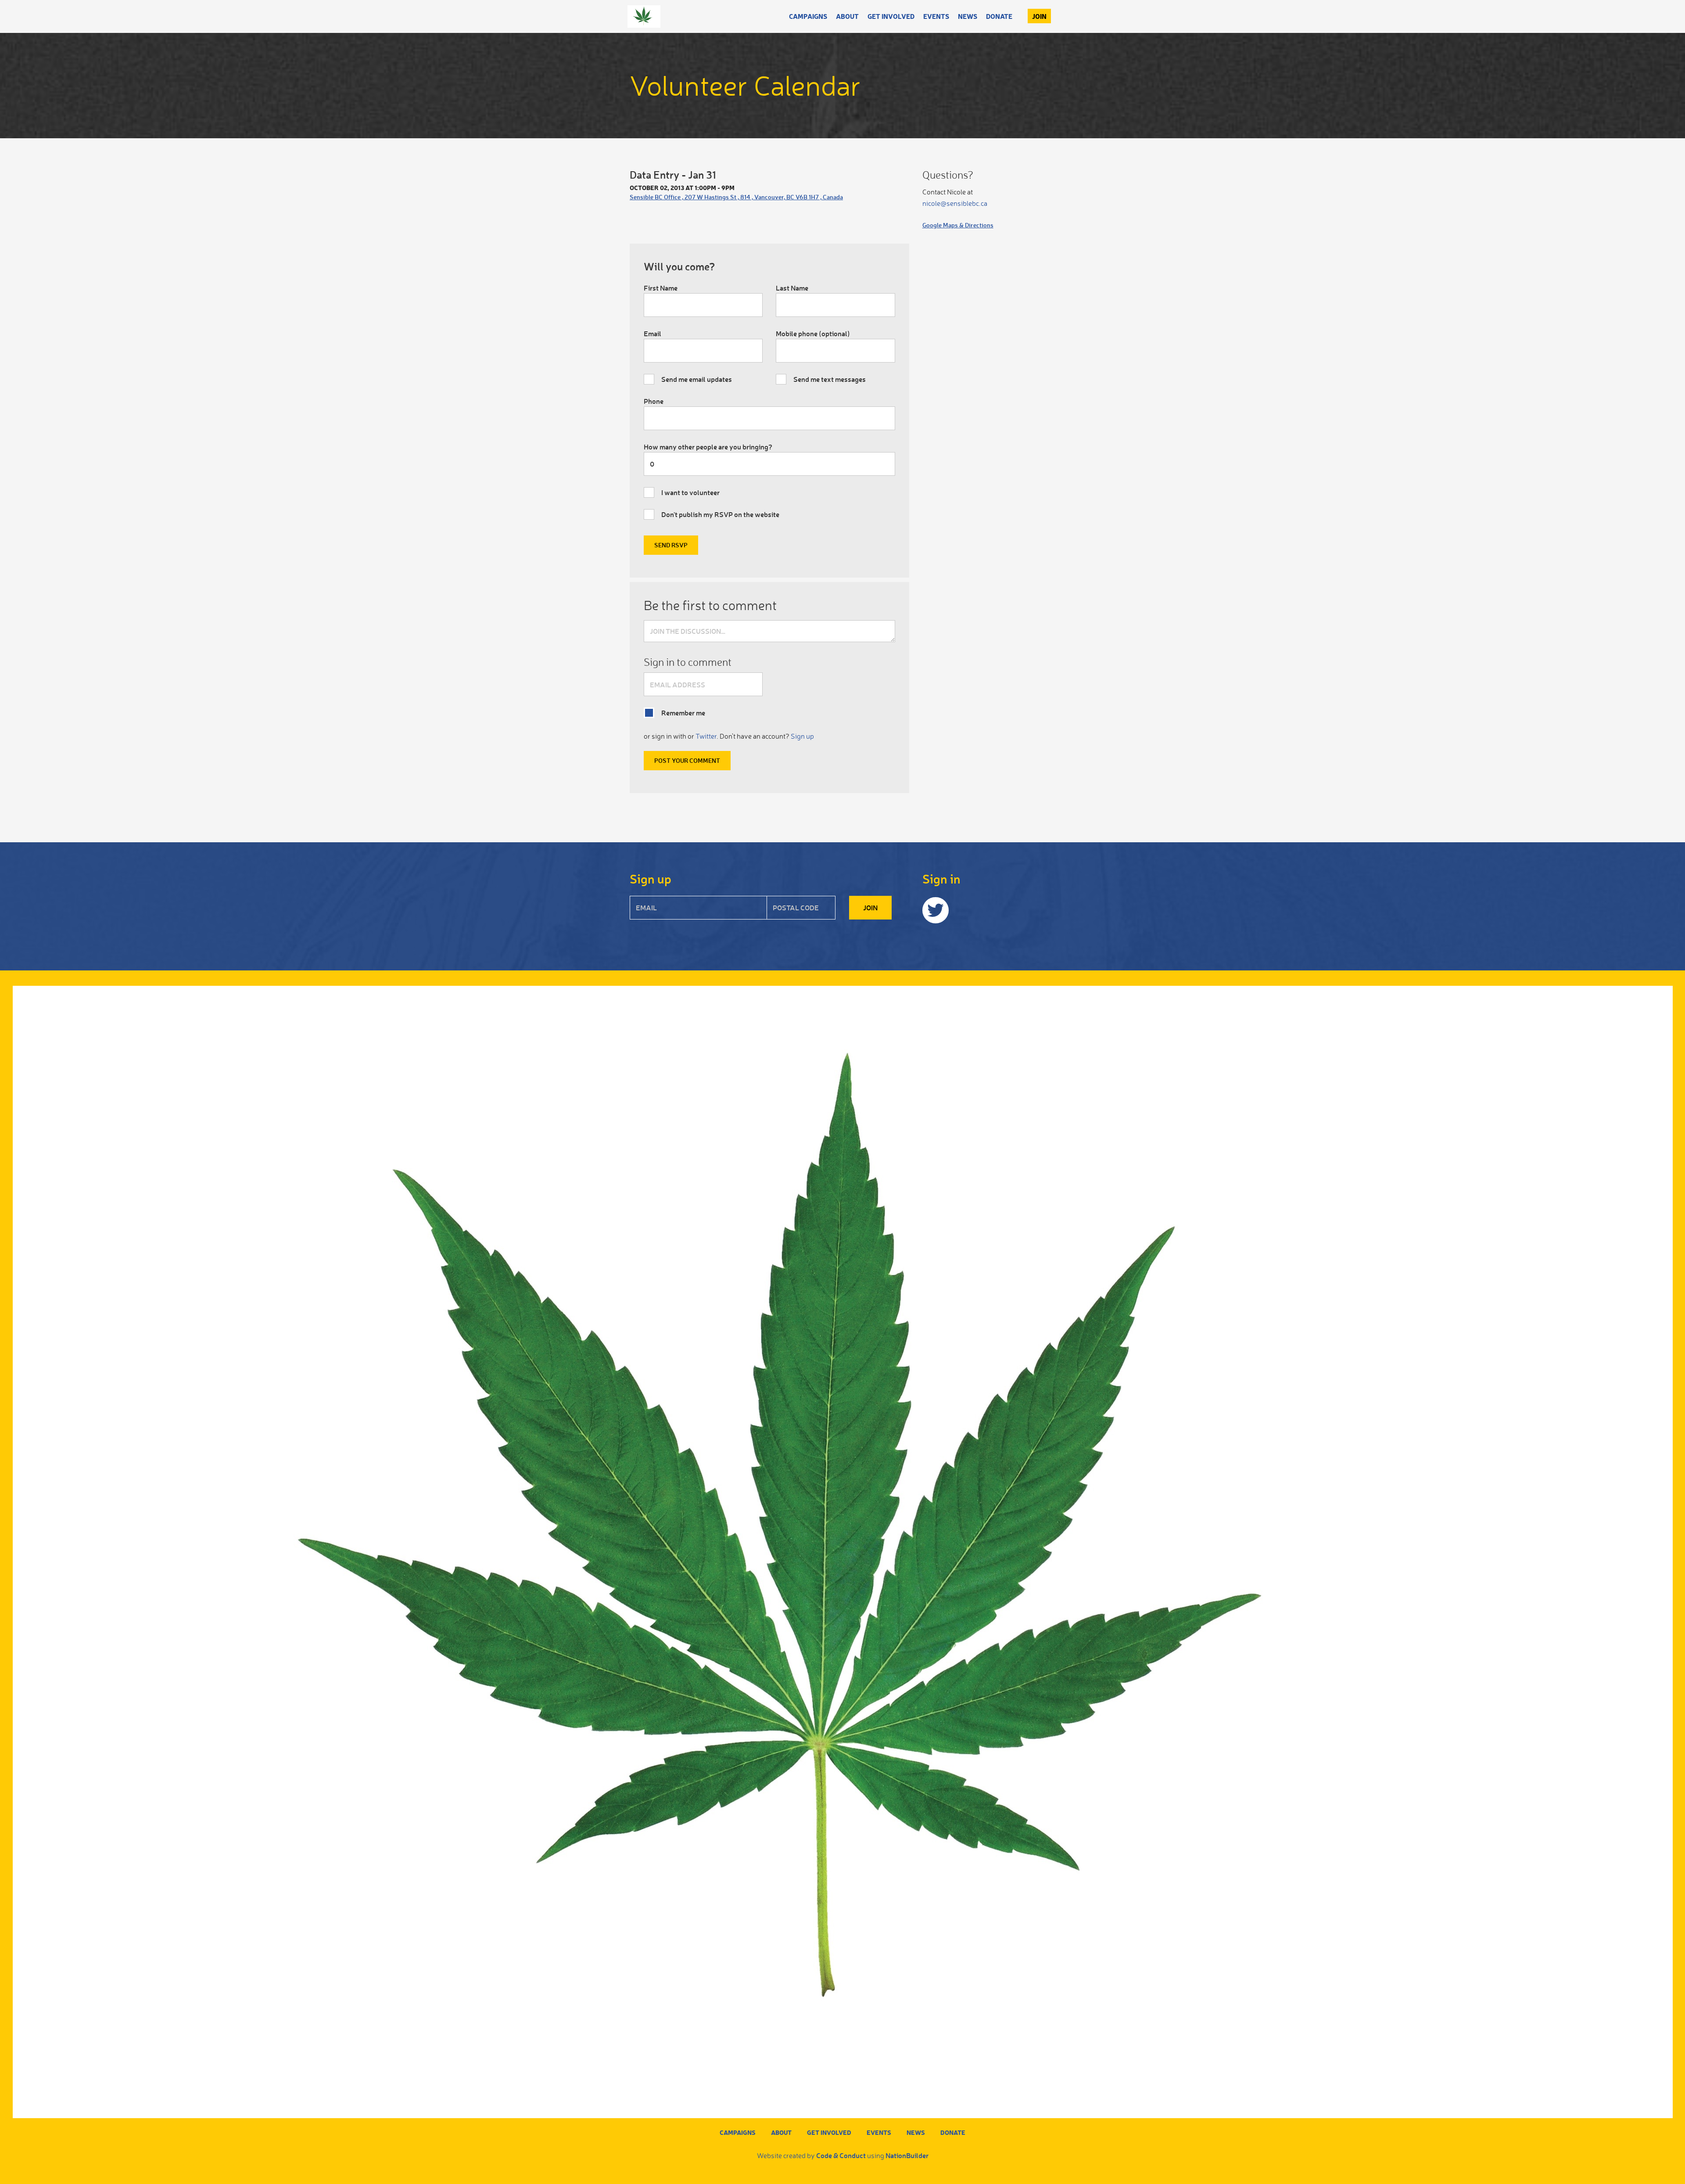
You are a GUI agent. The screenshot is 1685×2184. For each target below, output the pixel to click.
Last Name (792, 288)
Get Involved (891, 16)
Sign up (802, 736)
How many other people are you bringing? (708, 447)
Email (652, 333)
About (847, 16)
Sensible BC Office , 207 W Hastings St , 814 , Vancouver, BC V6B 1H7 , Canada (736, 197)
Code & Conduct (841, 2155)
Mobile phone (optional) (813, 333)
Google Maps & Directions (958, 225)
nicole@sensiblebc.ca (955, 203)
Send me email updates (697, 379)
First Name (661, 288)
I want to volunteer (690, 492)
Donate (999, 16)
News (968, 16)
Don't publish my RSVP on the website (720, 514)
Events (936, 16)
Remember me (683, 713)
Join (1039, 16)
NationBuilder (907, 2155)
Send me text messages (830, 379)
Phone (654, 401)
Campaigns (808, 16)
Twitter (706, 736)
